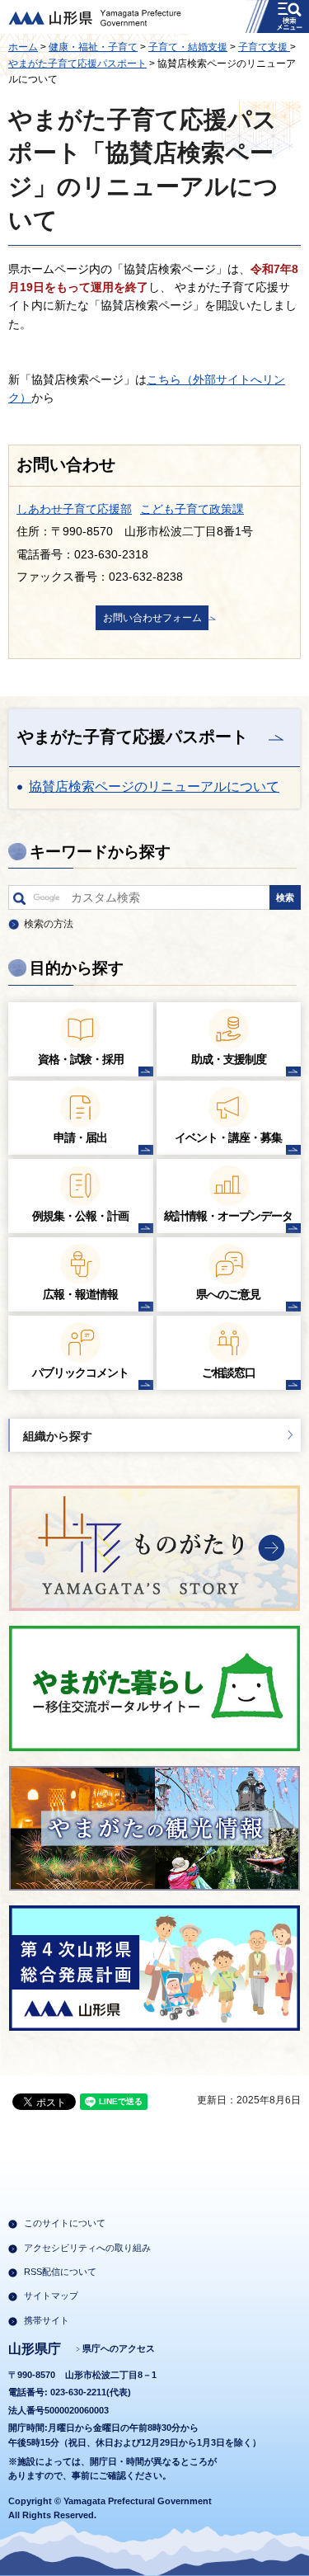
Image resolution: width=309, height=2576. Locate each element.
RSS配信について (60, 2272)
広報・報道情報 (80, 1294)
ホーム (23, 47)
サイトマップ (51, 2296)
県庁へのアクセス (119, 2348)
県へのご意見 (228, 1294)
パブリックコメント (80, 1373)
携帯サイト (47, 2320)
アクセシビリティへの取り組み (87, 2248)
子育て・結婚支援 (188, 47)
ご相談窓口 (229, 1373)
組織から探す (58, 1436)
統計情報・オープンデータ (228, 1216)
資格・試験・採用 (81, 1059)
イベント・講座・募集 (228, 1137)
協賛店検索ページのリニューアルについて (154, 786)
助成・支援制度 (229, 1059)
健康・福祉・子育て (93, 47)
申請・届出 (80, 1137)
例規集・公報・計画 (80, 1216)
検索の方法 (49, 924)
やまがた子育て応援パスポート (77, 64)
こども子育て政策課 (192, 509)
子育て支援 (264, 47)
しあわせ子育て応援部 (74, 509)
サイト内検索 (19, 902)
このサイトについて (65, 2223)
